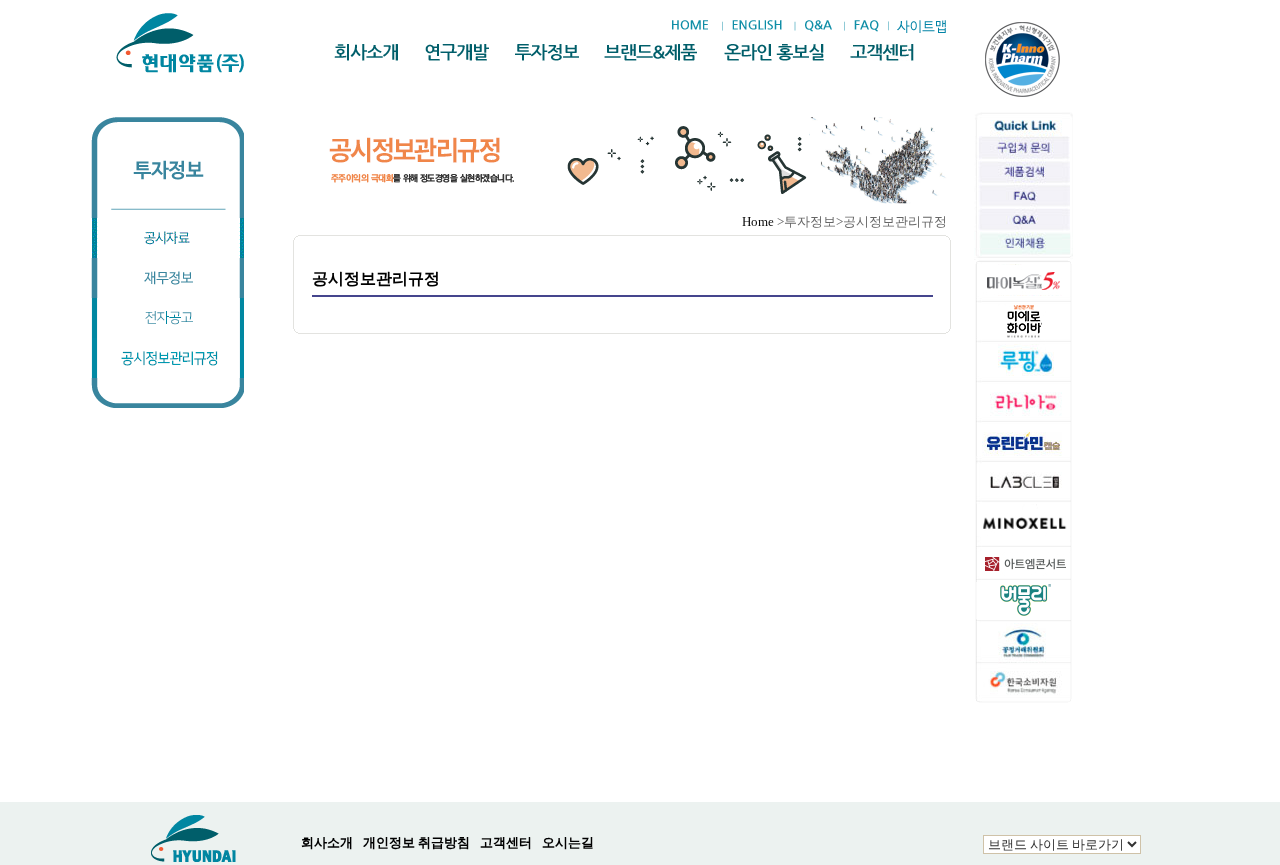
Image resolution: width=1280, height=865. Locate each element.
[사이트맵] (921, 26)
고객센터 (506, 842)
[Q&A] (817, 26)
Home (758, 221)
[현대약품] (181, 43)
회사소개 (327, 842)
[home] (695, 26)
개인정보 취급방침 (416, 842)
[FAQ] (866, 26)
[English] (756, 26)
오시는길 (568, 842)
